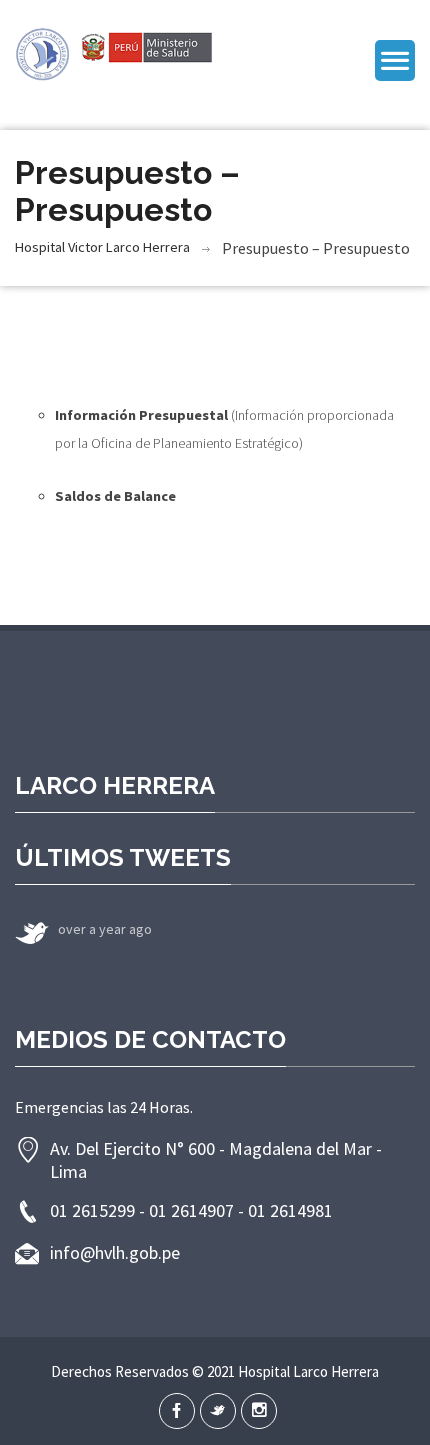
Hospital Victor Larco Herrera (102, 247)
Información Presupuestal (141, 415)
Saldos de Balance (115, 496)
